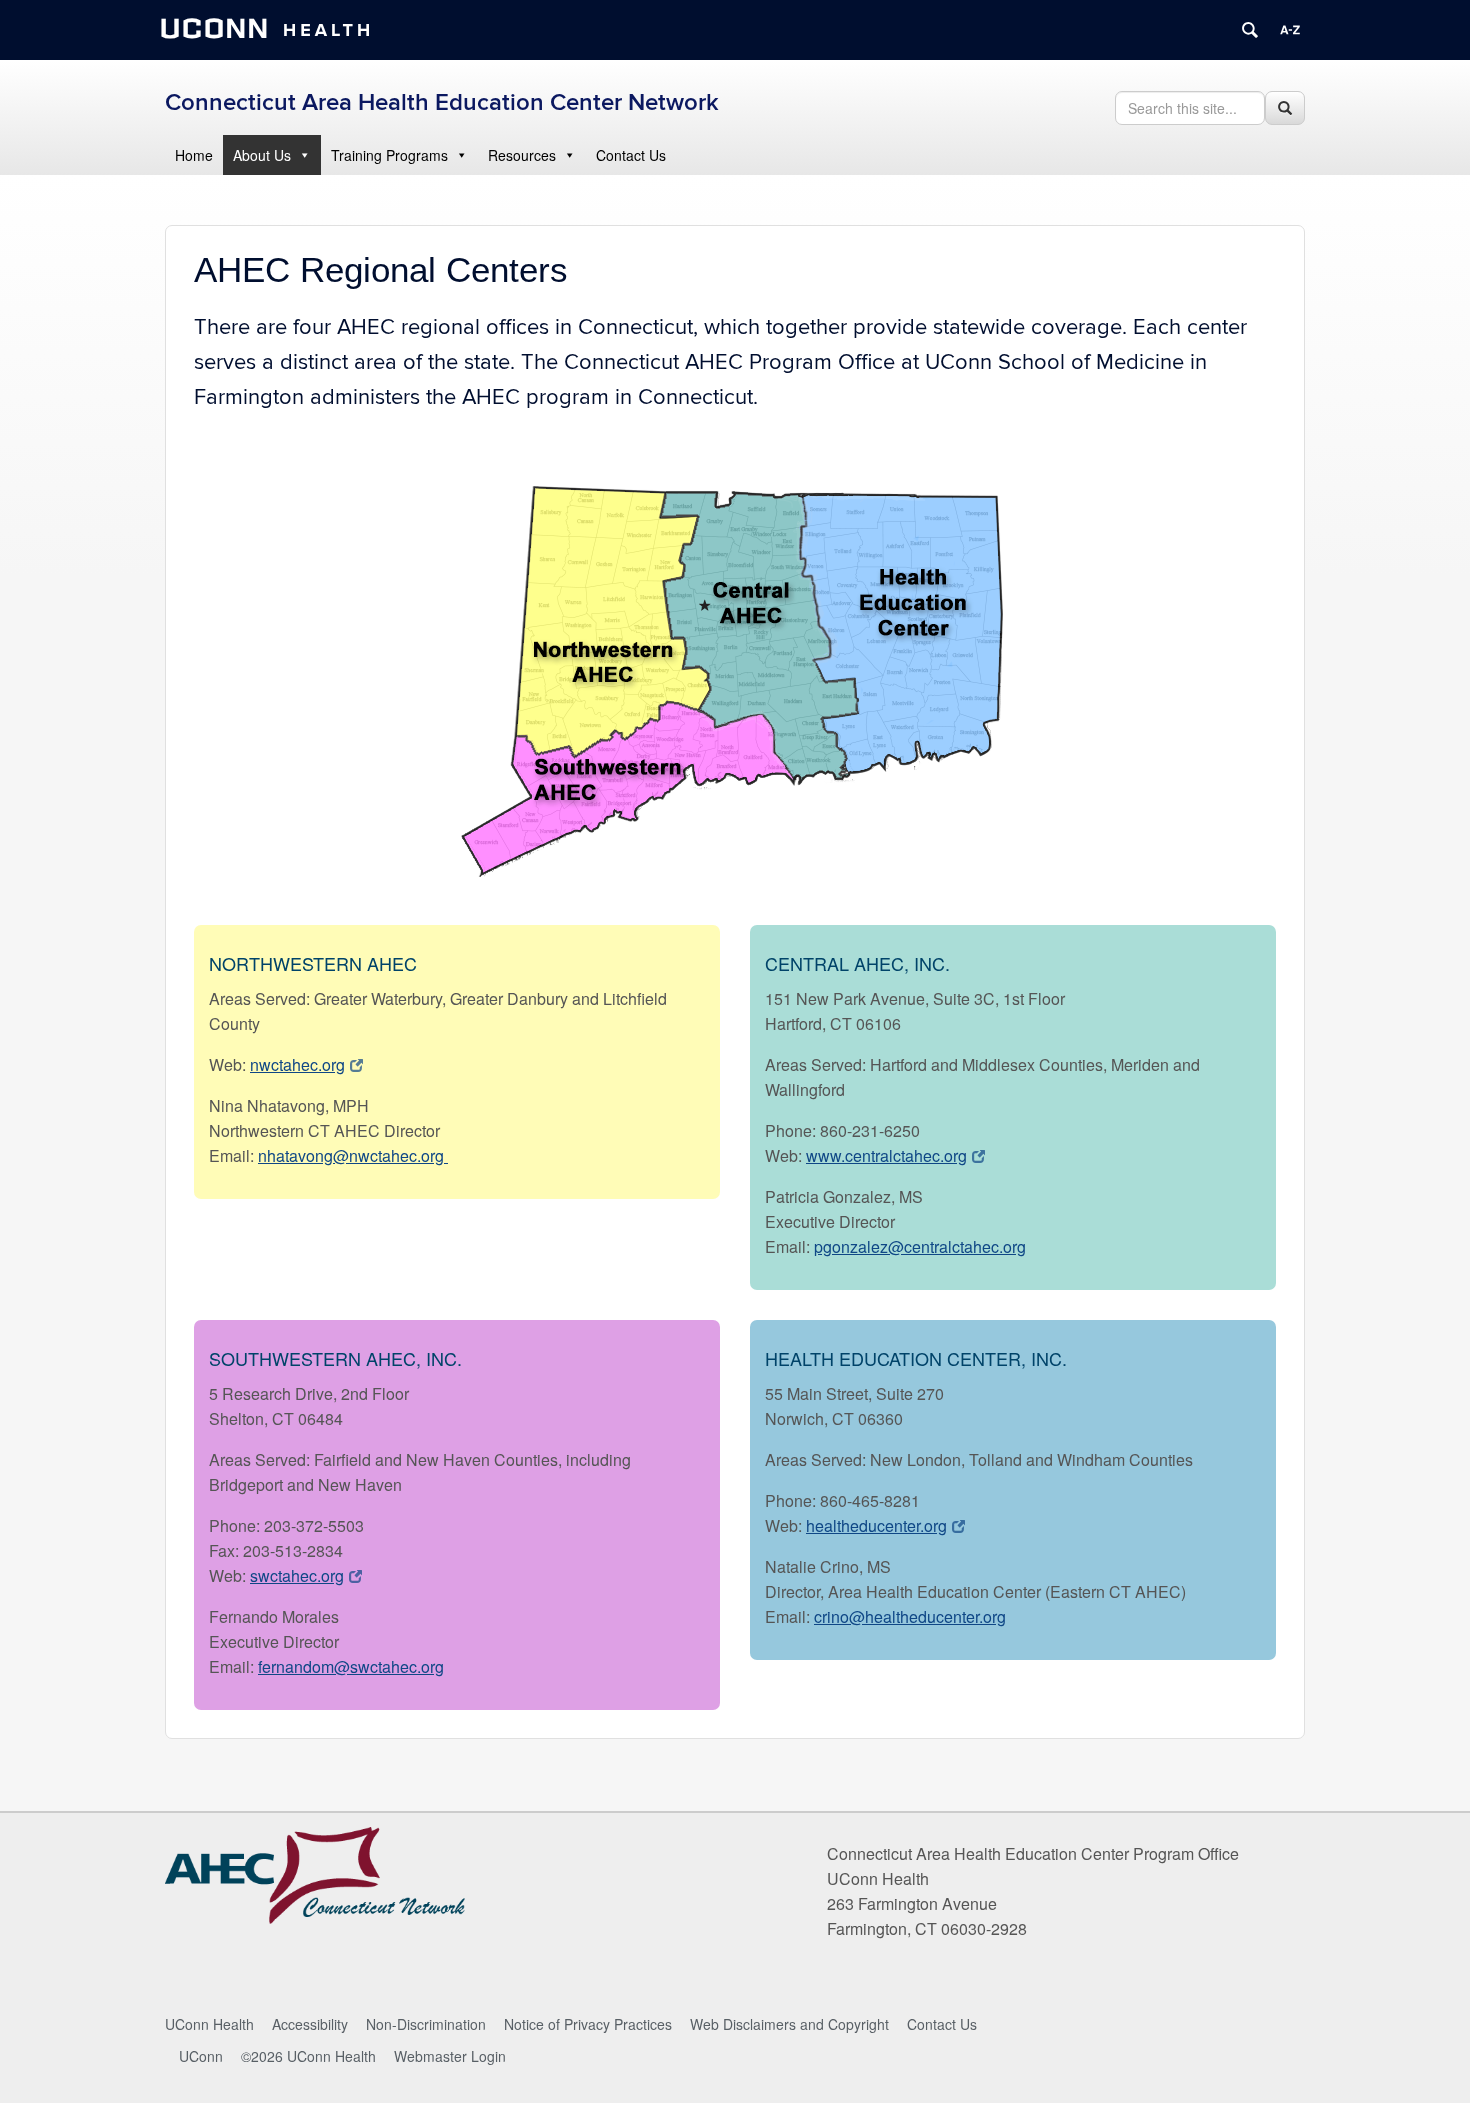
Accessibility (310, 2024)
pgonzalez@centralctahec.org (920, 1246)
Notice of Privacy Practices (588, 2024)
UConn (201, 2056)
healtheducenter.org (876, 1525)
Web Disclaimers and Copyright (789, 2024)
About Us (262, 155)
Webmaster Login (450, 2056)
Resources (522, 155)
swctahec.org (297, 1575)
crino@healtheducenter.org (910, 1616)
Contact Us (631, 155)
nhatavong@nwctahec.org (353, 1155)
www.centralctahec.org (886, 1155)
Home (194, 155)
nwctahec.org (297, 1064)
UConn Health (209, 2024)
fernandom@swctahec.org (351, 1666)
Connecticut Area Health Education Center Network (442, 102)
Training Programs (389, 155)
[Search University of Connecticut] (1250, 30)
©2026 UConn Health (308, 2056)
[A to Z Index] (1290, 30)
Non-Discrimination (426, 2024)
